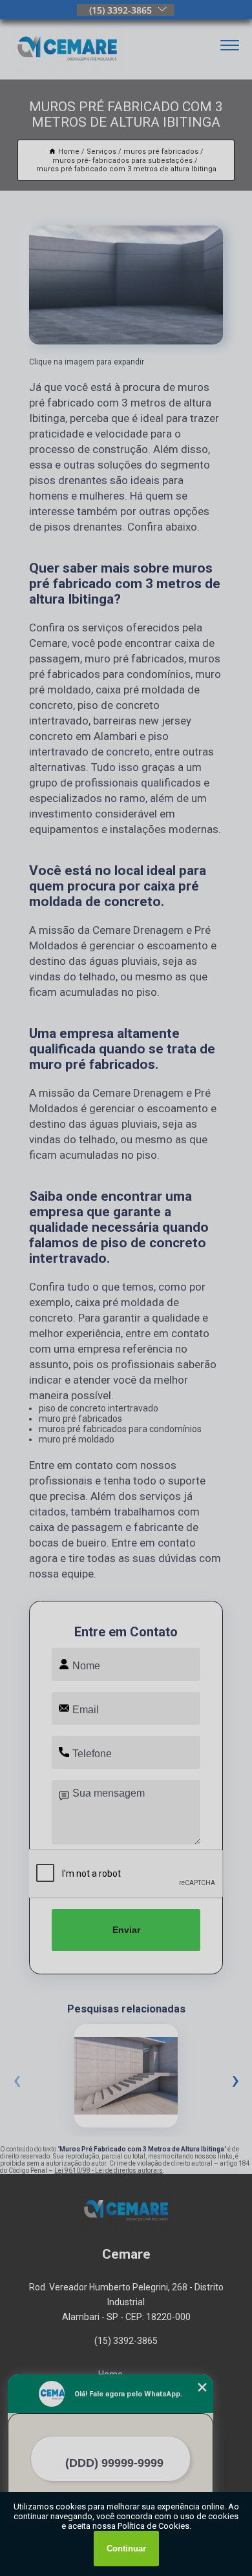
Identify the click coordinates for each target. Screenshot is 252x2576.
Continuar (126, 2549)
